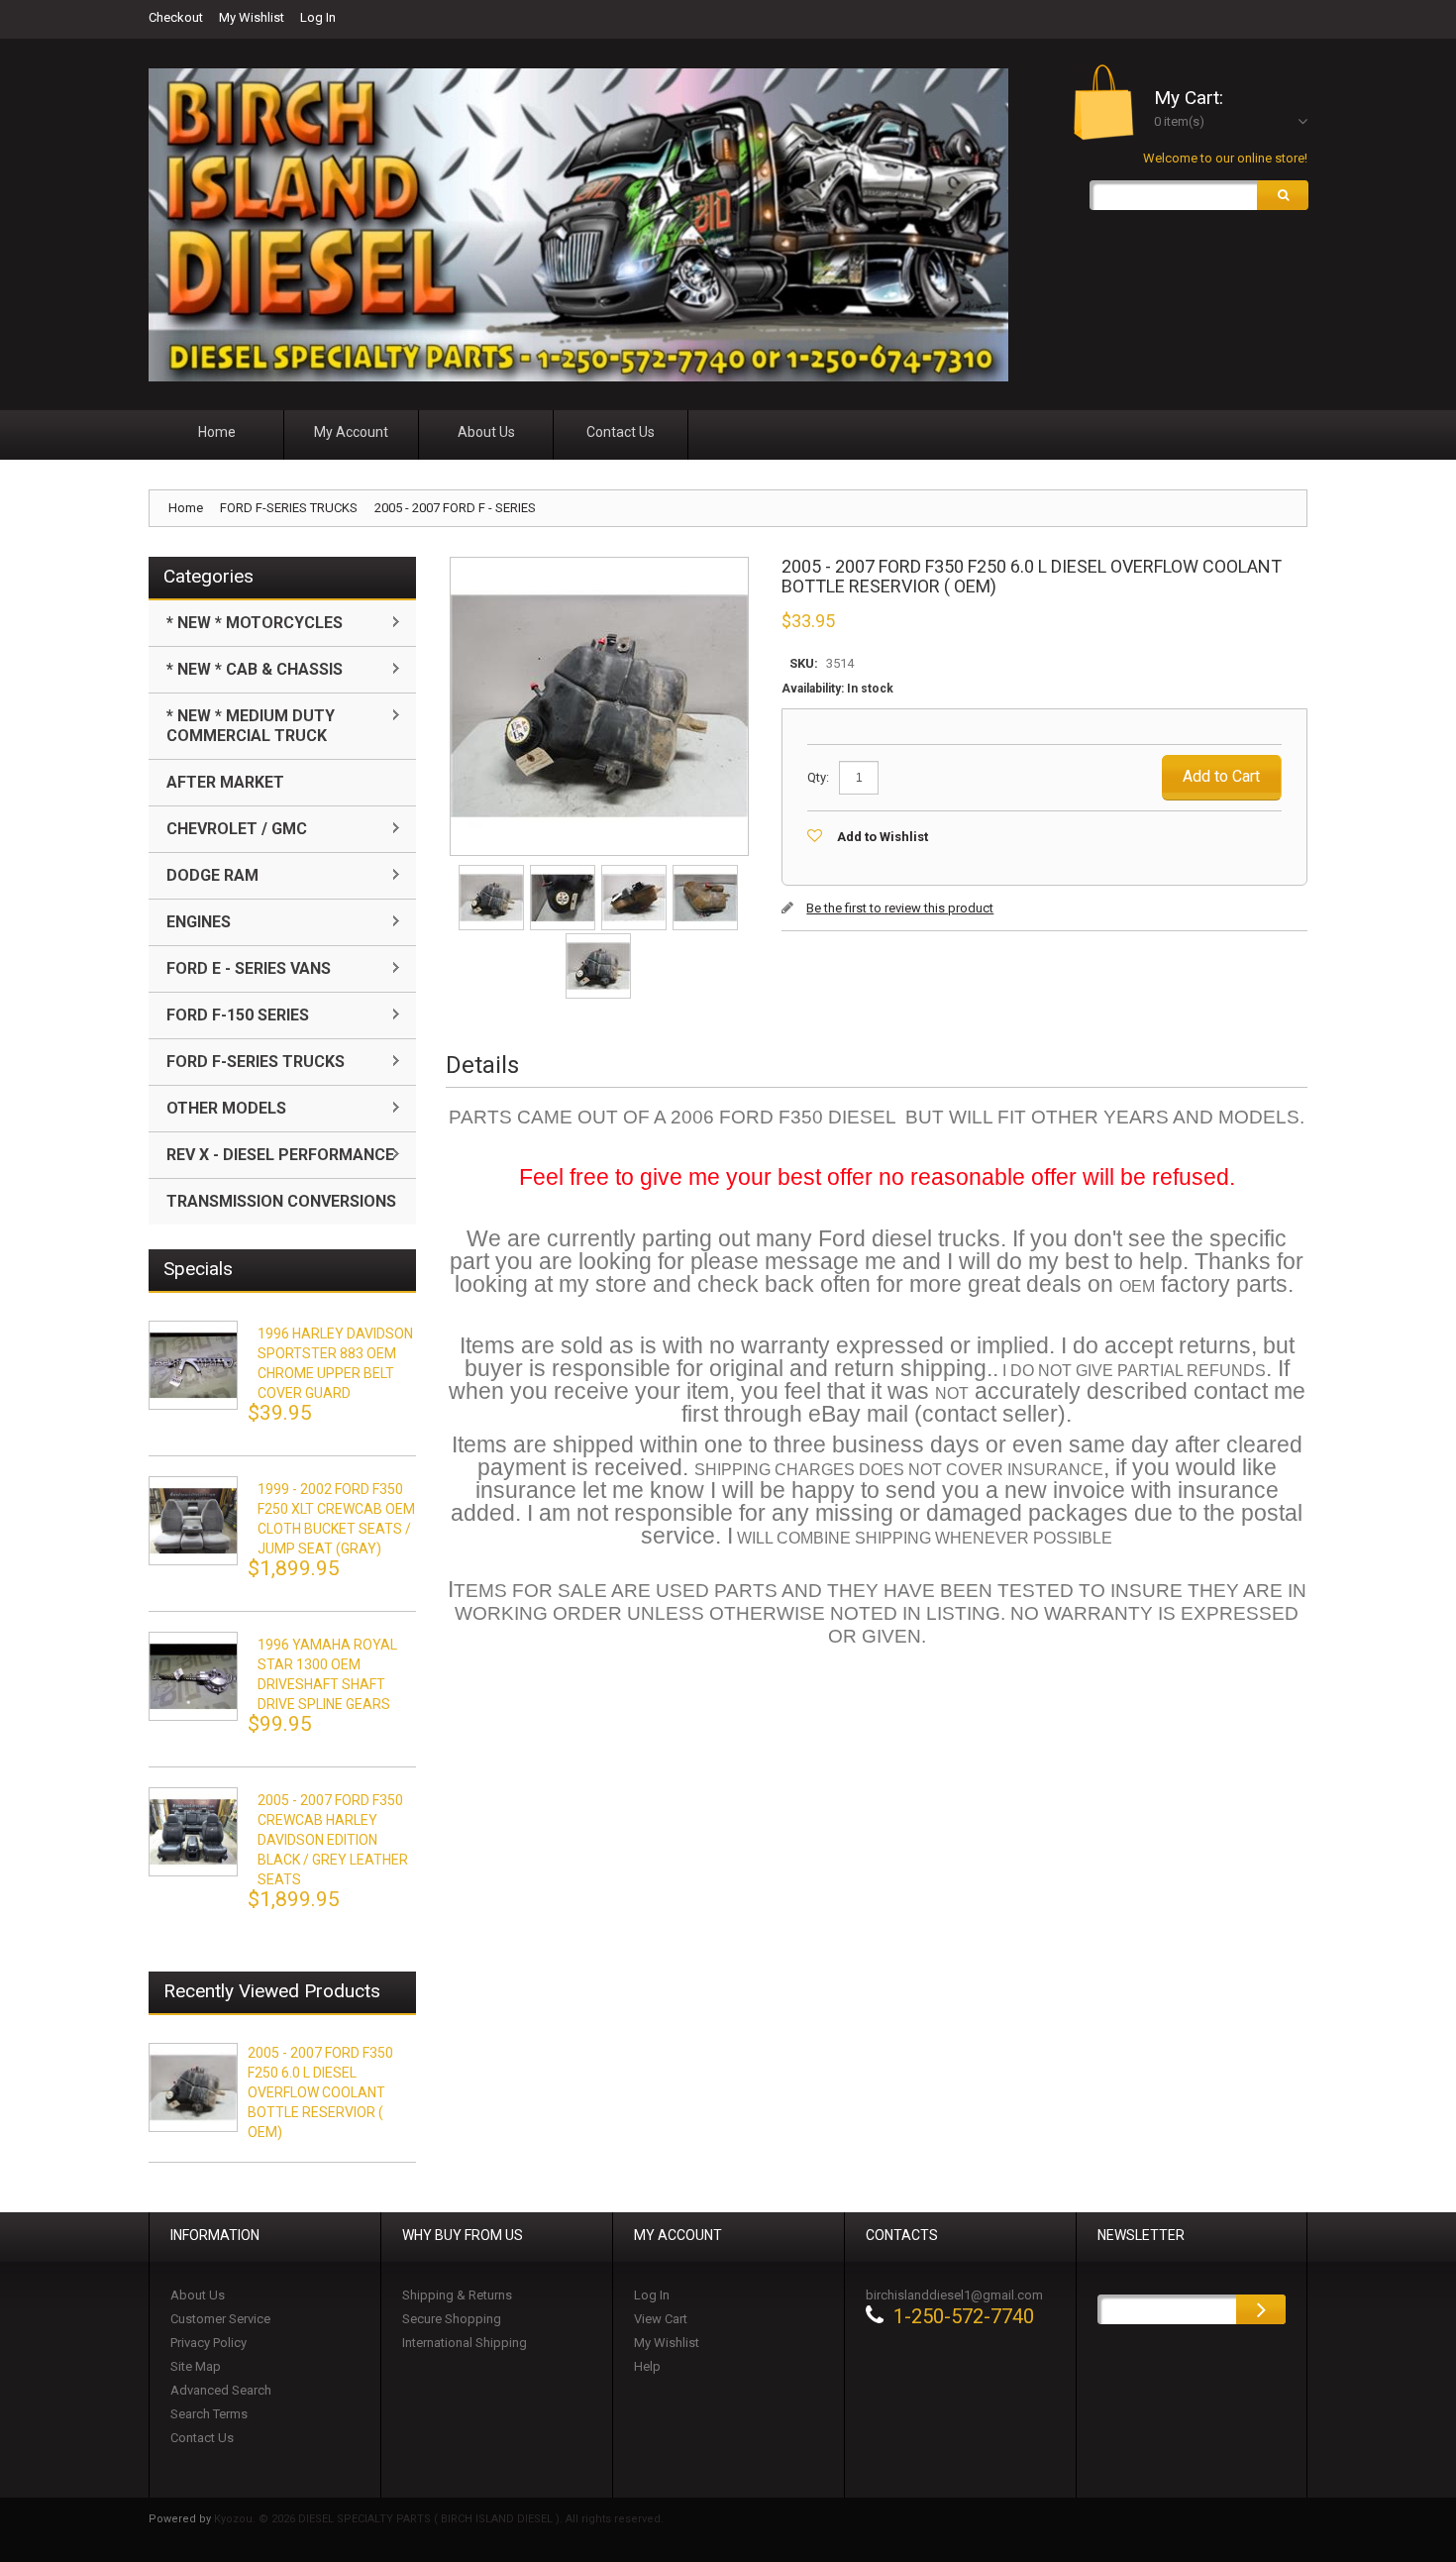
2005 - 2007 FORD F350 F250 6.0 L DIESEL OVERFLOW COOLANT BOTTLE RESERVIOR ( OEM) (320, 2092)
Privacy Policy (208, 2343)
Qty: (818, 777)
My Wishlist (252, 17)
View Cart (661, 2319)
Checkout (176, 17)
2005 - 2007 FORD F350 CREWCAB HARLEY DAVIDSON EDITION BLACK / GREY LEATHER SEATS (333, 1840)
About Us (198, 2295)
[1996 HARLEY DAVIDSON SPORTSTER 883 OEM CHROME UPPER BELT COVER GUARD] (193, 1365)
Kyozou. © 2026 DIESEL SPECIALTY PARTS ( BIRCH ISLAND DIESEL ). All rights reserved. (439, 2519)
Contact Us (202, 2438)
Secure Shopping (452, 2319)
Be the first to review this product (900, 908)
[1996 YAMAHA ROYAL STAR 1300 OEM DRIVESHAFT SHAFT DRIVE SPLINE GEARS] (193, 1676)
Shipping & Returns (457, 2295)
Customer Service (220, 2319)
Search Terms (209, 2414)
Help (647, 2366)
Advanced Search (221, 2390)
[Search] (1283, 195)
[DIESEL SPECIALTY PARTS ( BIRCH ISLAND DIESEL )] (578, 225)
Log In (318, 17)
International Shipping (465, 2343)
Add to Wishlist (883, 837)
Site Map (196, 2366)
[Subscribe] (1261, 2309)
